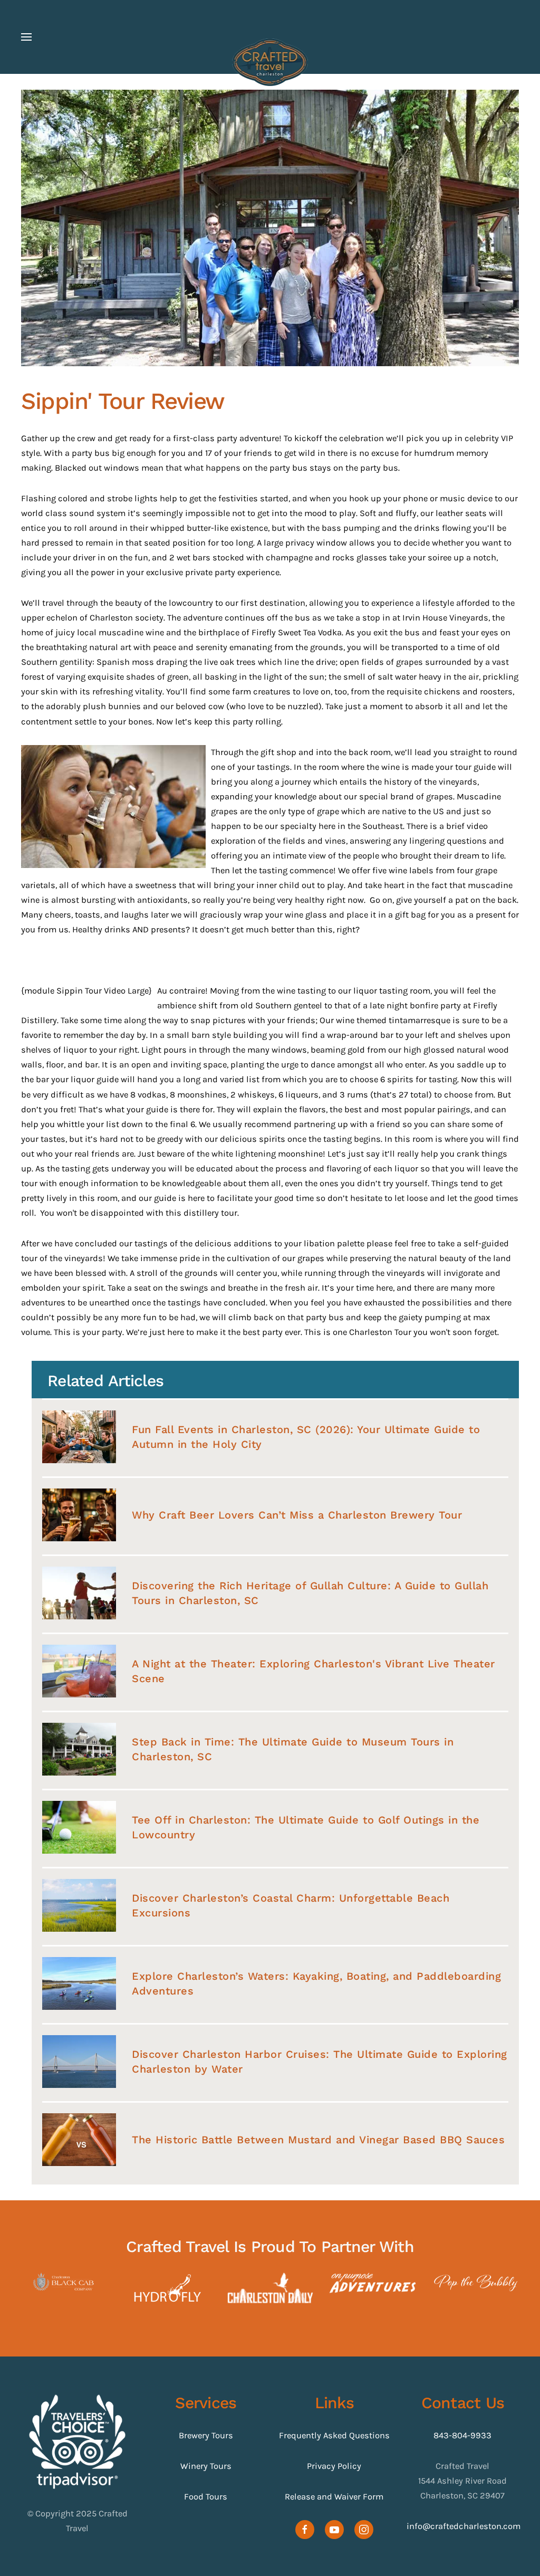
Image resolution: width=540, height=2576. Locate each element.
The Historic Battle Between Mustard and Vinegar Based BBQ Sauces (318, 2140)
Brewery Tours (206, 2435)
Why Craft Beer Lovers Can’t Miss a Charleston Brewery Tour (297, 1515)
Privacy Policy (334, 2466)
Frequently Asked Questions (334, 2435)
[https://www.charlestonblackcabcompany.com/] (65, 2282)
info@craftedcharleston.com (464, 2526)
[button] (26, 37)
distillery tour (210, 1213)
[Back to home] (270, 62)
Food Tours (206, 2497)
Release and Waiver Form (334, 2497)
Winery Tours (206, 2466)
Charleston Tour (380, 1332)
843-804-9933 (462, 2435)
